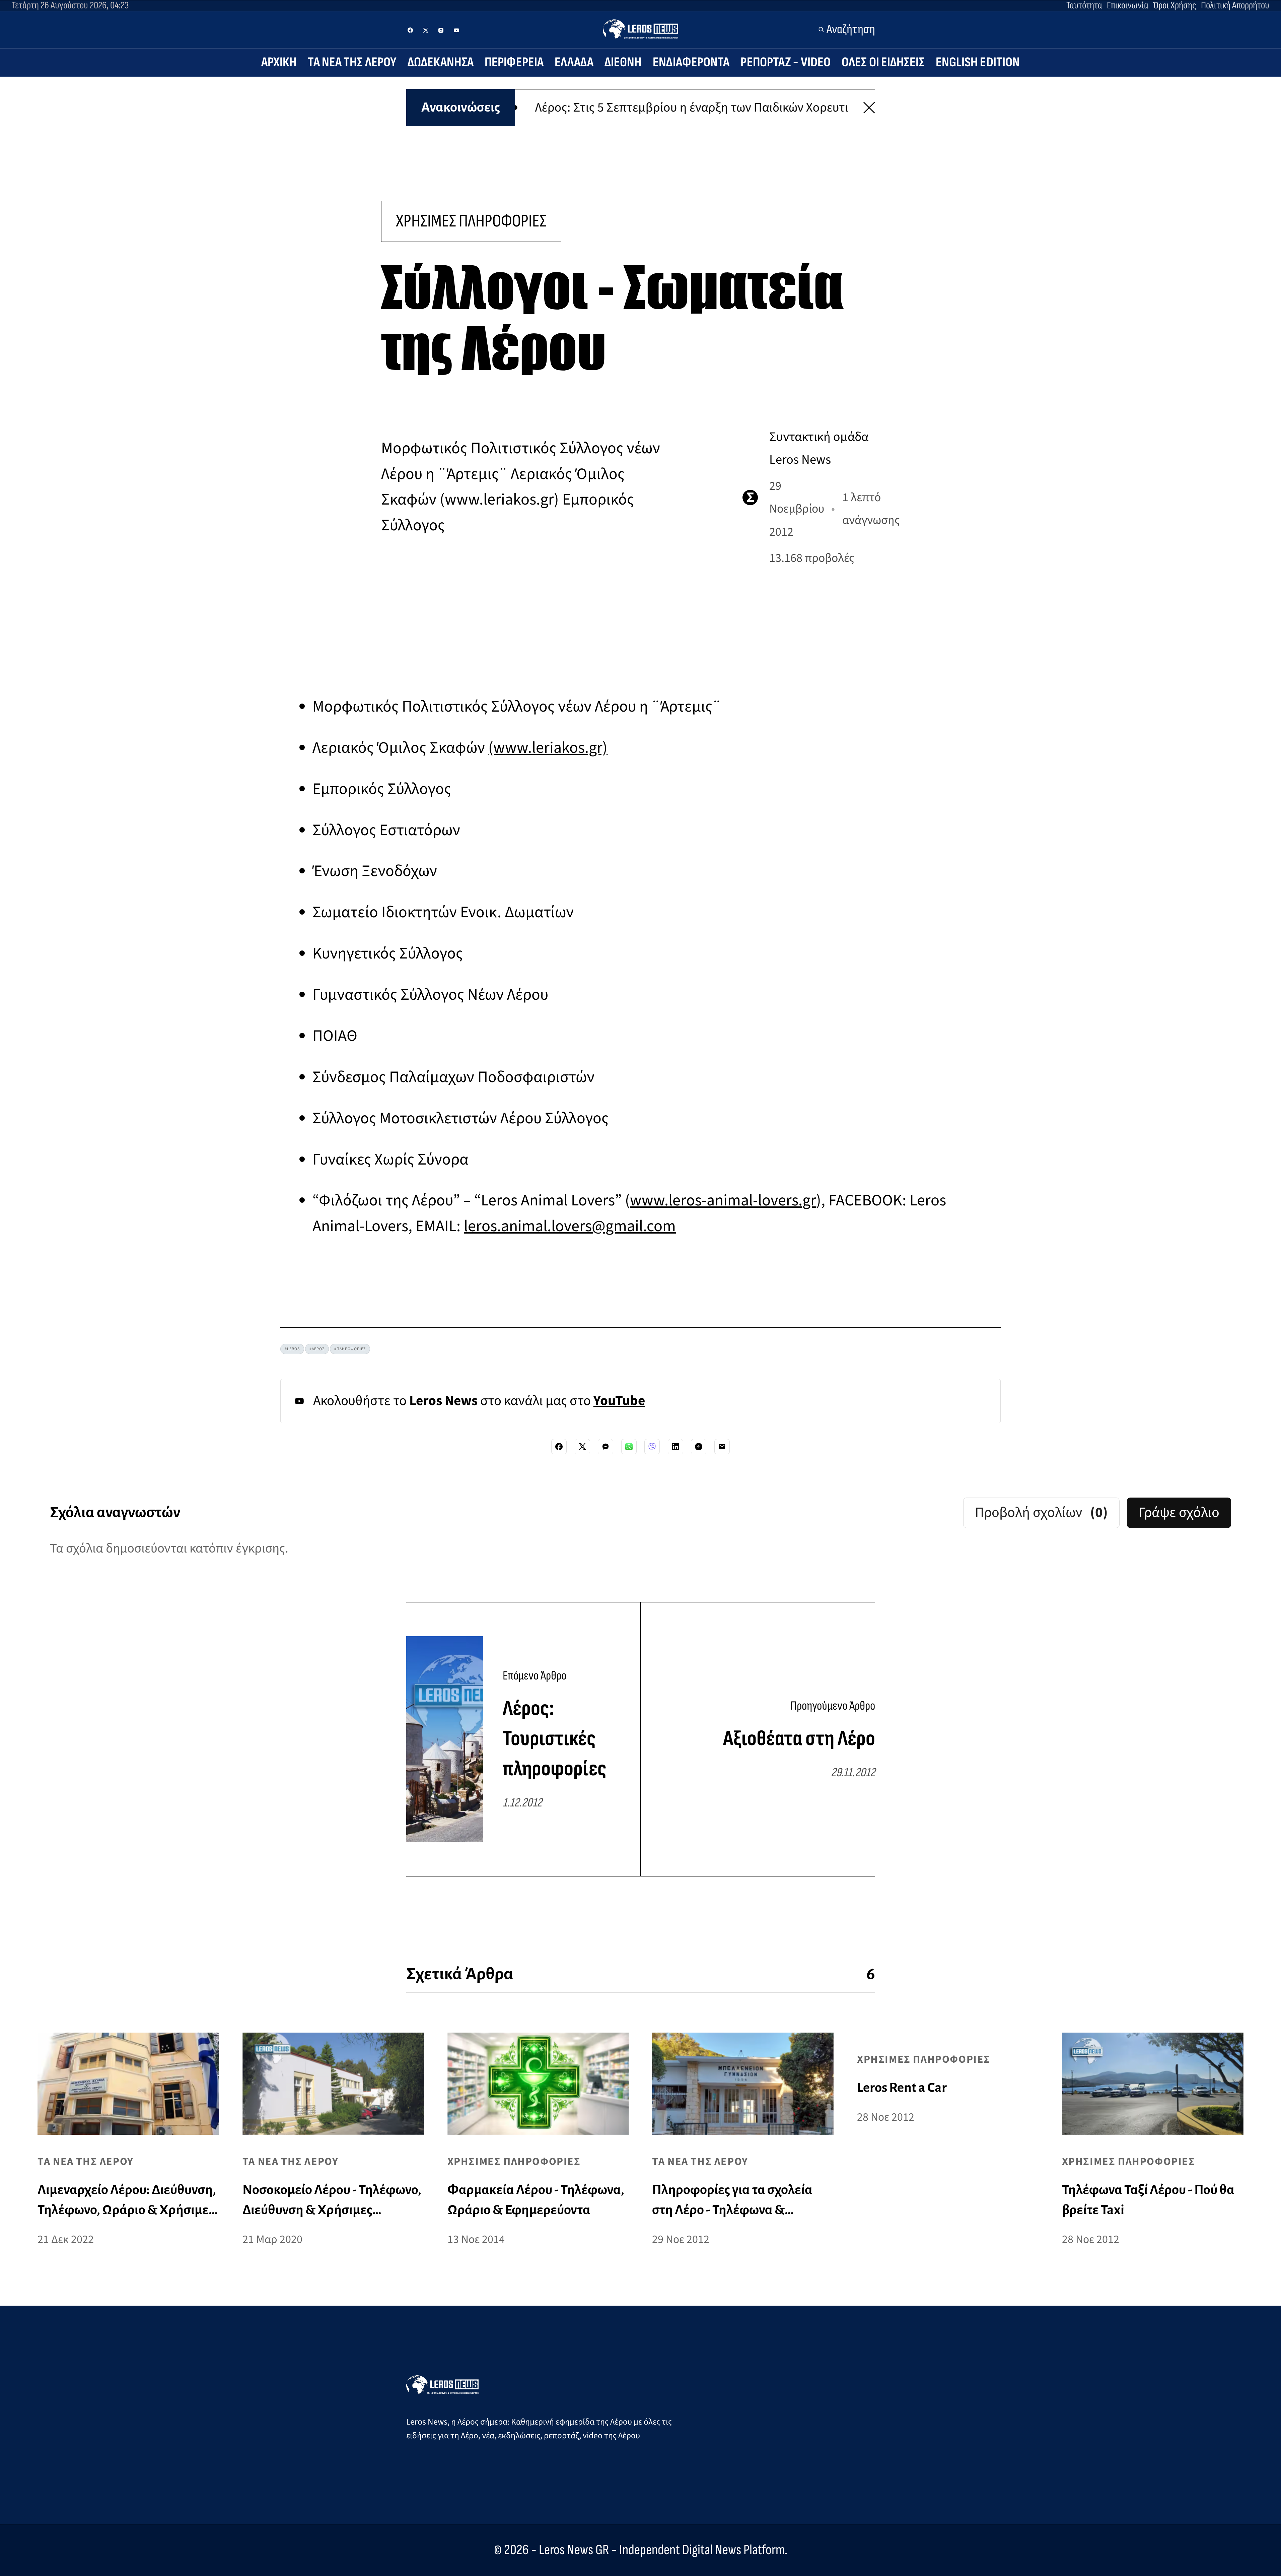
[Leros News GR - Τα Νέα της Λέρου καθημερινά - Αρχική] (640, 29)
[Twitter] (426, 30)
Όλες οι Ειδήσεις (883, 62)
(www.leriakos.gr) (548, 748)
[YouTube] (456, 30)
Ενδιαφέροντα (691, 62)
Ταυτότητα (1084, 5)
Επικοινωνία (1128, 5)
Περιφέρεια (514, 62)
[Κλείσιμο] (869, 108)
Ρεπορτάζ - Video (786, 62)
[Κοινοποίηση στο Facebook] (559, 1447)
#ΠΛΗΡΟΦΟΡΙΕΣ (350, 1349)
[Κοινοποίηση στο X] (582, 1447)
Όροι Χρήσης (1175, 5)
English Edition (978, 62)
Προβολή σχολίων (1041, 1512)
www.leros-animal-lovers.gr (723, 1200)
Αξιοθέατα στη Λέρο (799, 1739)
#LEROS (292, 1349)
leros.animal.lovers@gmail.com (570, 1226)
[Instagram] (441, 30)
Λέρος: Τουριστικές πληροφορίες (555, 1739)
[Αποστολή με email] (722, 1447)
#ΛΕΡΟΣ (317, 1349)
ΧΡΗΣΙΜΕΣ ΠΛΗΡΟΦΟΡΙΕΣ (471, 221)
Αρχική (279, 62)
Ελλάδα (574, 62)
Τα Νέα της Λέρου (352, 62)
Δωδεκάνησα (441, 62)
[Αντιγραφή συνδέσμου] (699, 1447)
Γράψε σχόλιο (1179, 1512)
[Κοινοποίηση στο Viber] (652, 1447)
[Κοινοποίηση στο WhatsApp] (629, 1447)
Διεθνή (623, 62)
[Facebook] (410, 30)
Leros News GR (574, 2550)
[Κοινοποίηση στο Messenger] (606, 1447)
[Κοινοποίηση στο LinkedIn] (675, 1447)
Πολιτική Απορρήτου (1235, 5)
